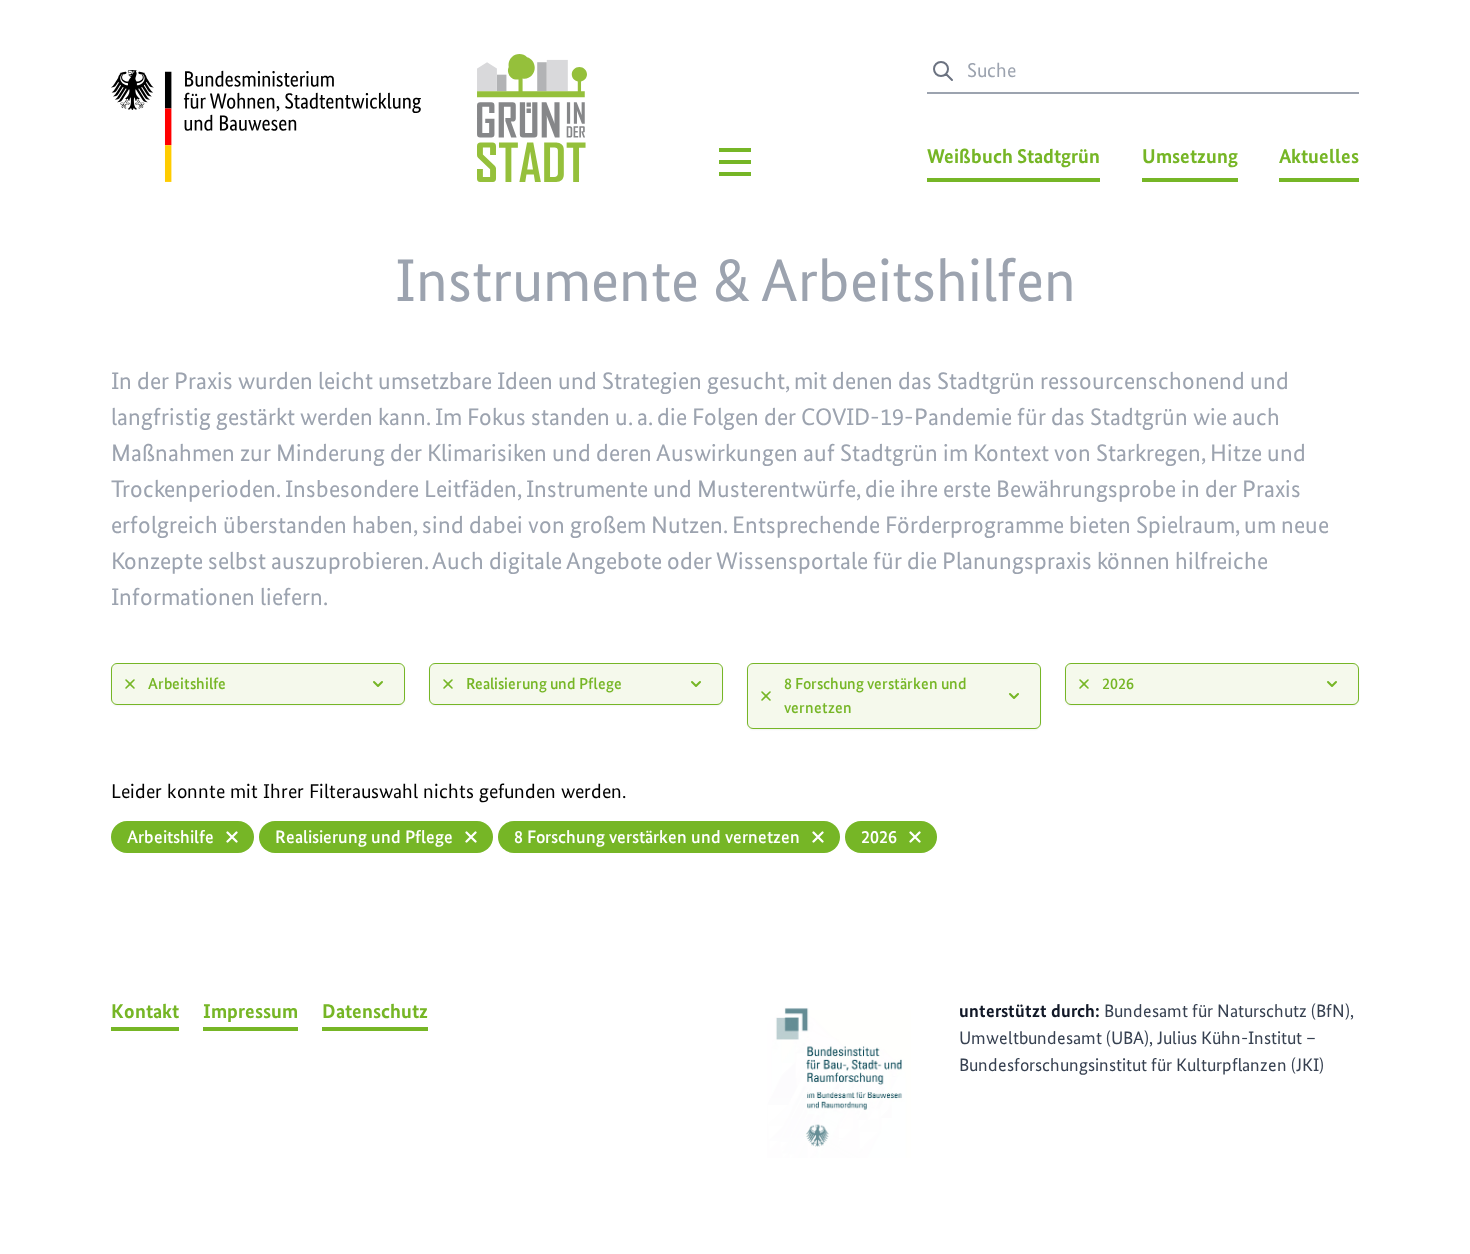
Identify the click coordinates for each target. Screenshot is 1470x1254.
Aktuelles (1319, 156)
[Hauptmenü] (735, 162)
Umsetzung (1190, 156)
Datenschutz (375, 1011)
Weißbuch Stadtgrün (1013, 156)
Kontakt (145, 1011)
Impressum (250, 1011)
